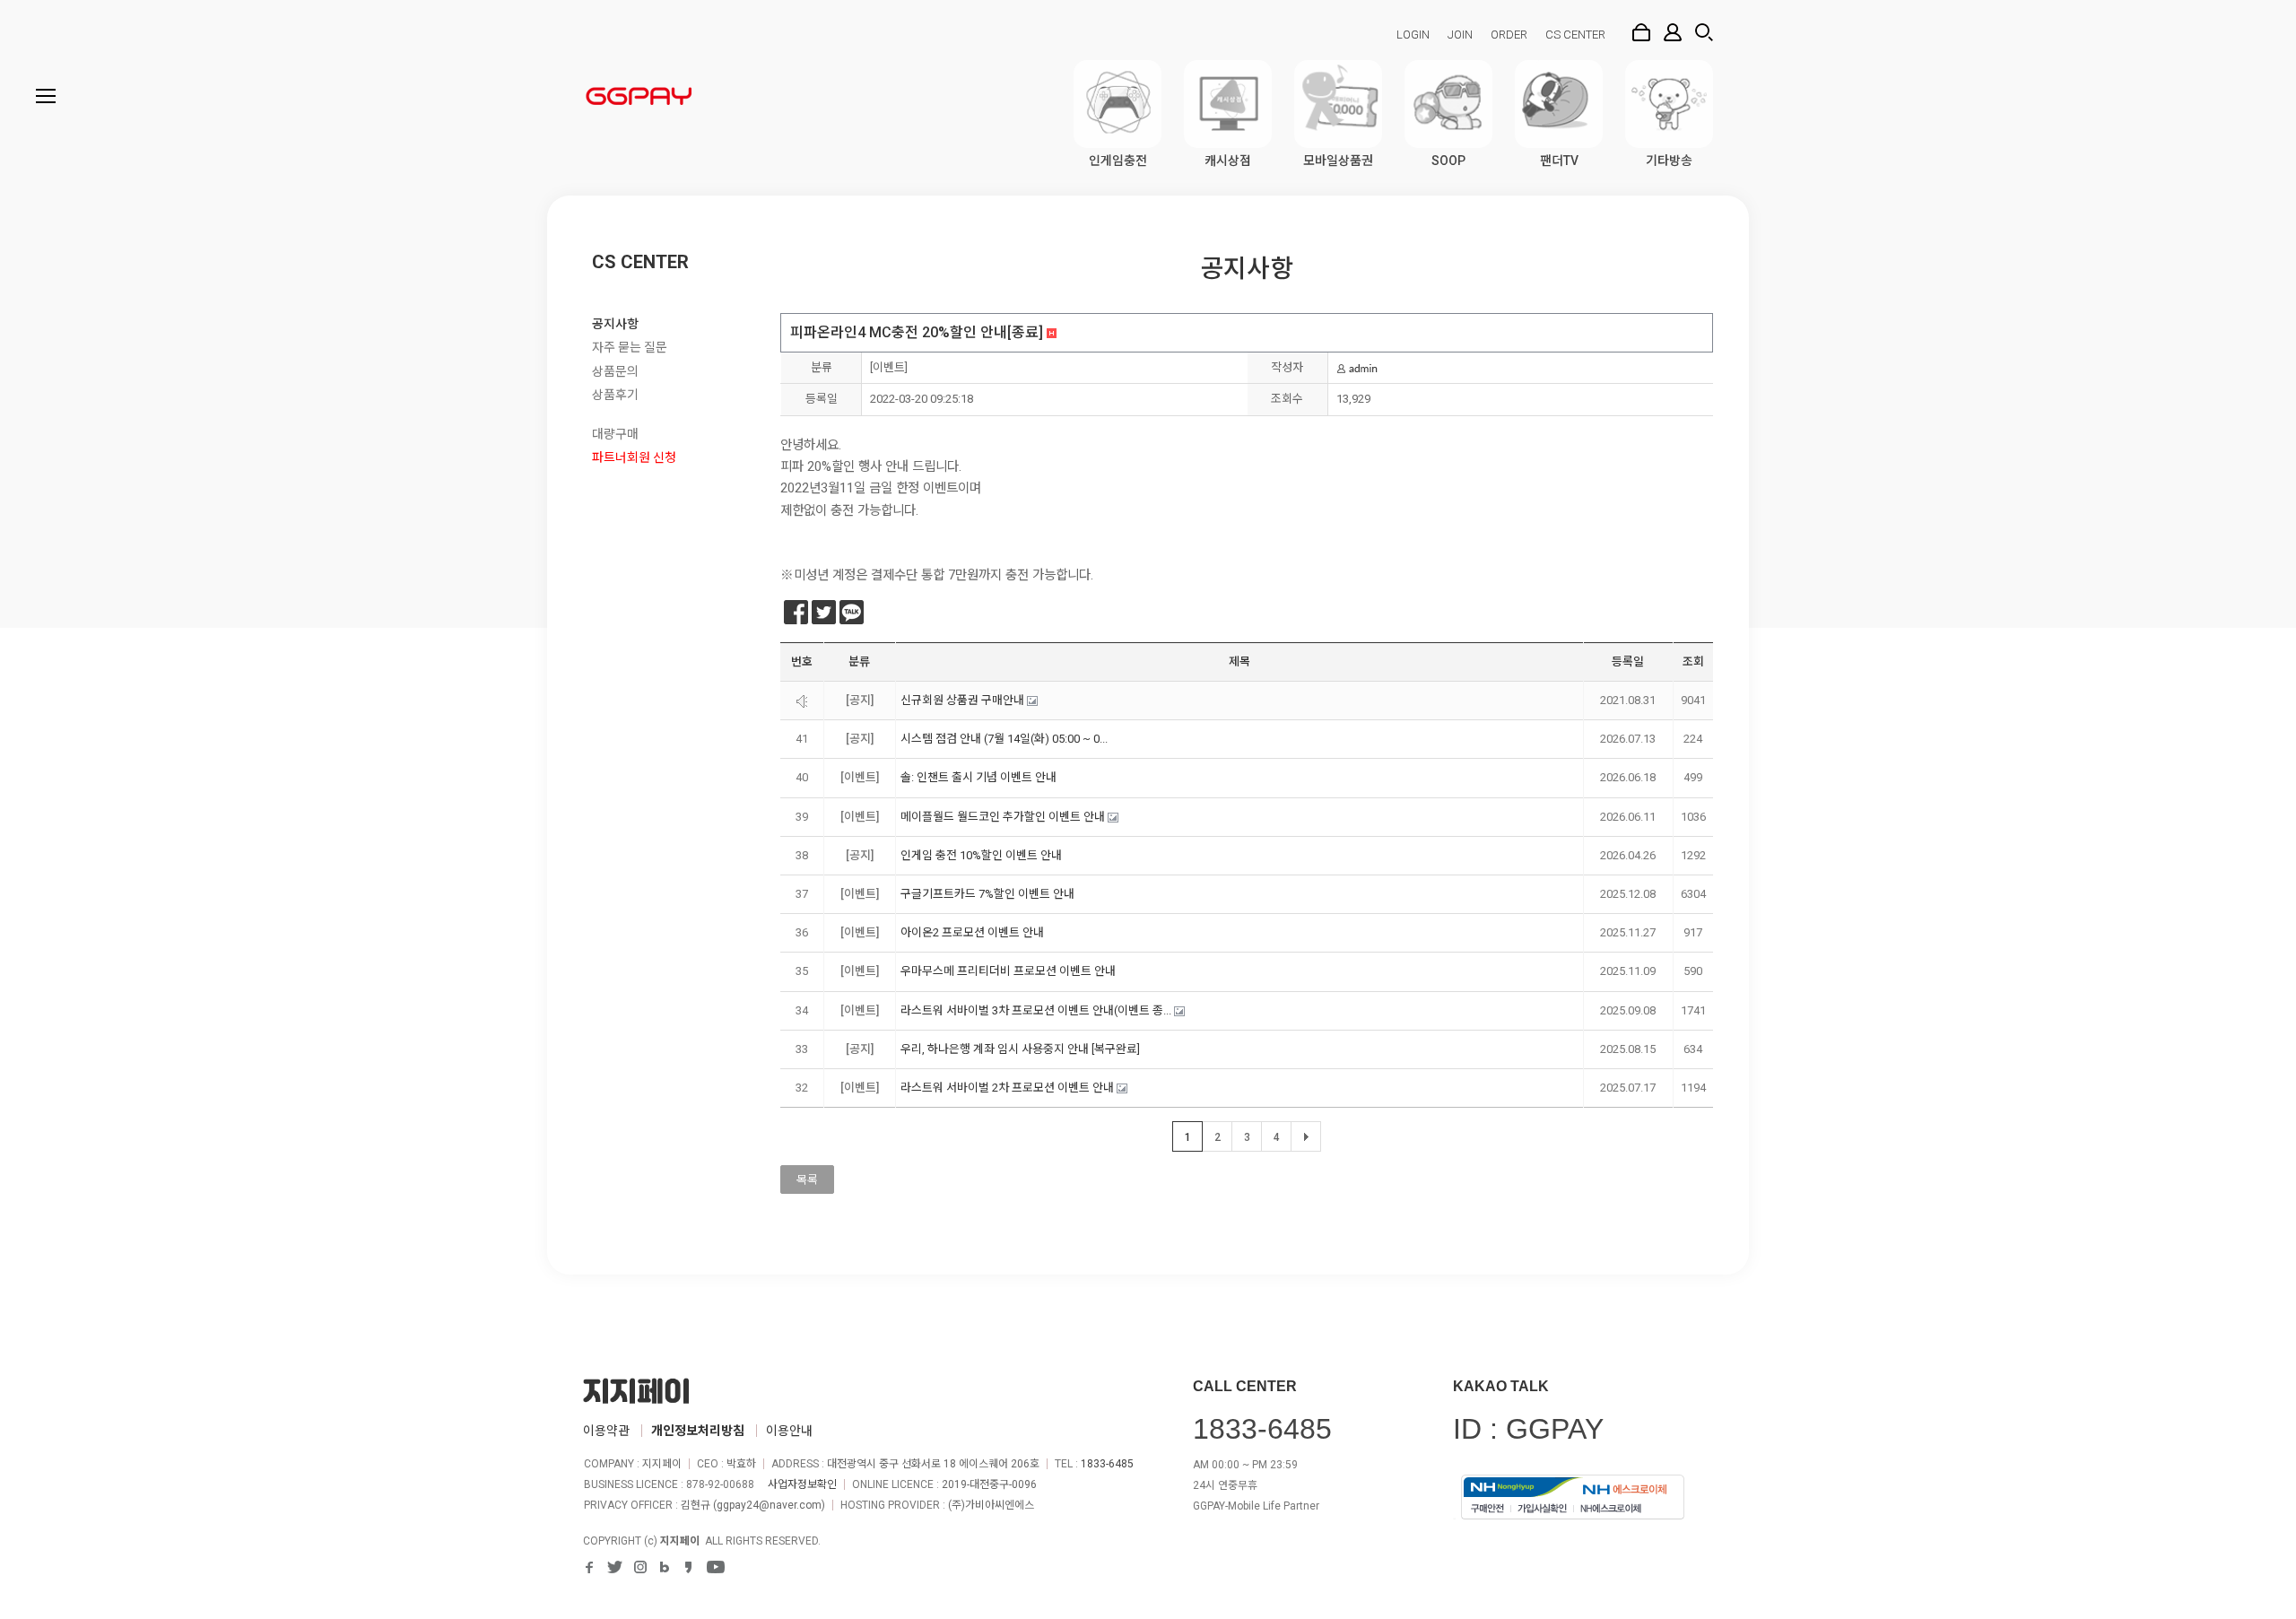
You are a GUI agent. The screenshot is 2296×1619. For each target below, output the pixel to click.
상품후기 (615, 395)
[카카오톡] (852, 612)
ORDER (1509, 35)
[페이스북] (796, 612)
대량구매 (615, 434)
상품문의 (615, 371)
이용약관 (606, 1431)
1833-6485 (1107, 1464)
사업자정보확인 (802, 1484)
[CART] (1641, 32)
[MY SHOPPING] (1673, 32)
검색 (1704, 32)
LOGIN (1413, 35)
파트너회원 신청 (634, 457)
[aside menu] (46, 96)
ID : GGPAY (1528, 1429)
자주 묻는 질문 (630, 347)
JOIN (1460, 35)
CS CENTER (1575, 35)
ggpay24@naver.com (769, 1505)
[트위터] (824, 612)
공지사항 (615, 324)
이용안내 (789, 1431)
